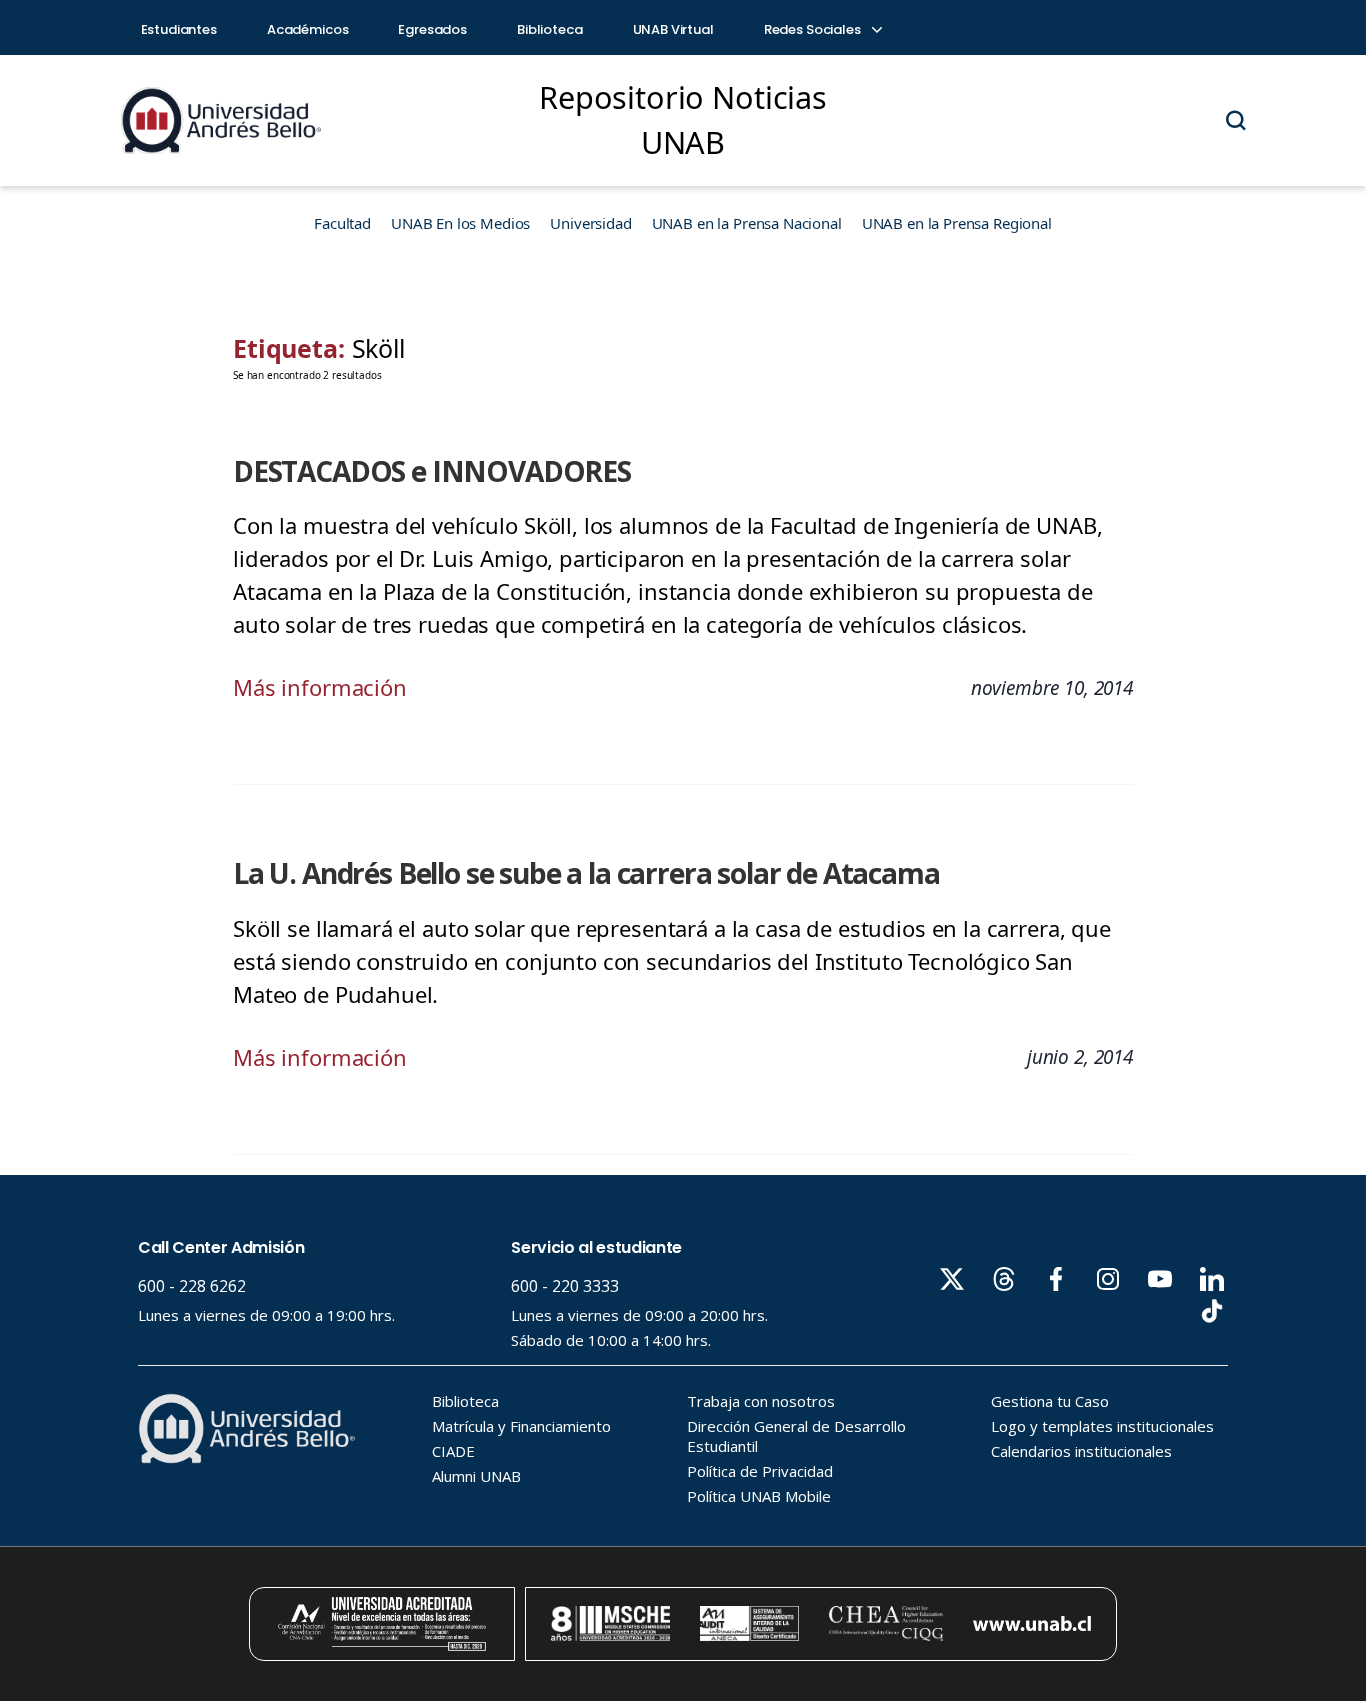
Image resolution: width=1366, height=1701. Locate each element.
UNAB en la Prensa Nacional (747, 223)
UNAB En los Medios (460, 223)
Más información (320, 687)
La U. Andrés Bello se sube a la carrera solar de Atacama (586, 873)
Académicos (308, 29)
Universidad (590, 223)
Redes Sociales (814, 29)
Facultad (342, 223)
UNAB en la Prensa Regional (957, 223)
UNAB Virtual (673, 29)
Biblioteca (550, 29)
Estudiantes (179, 29)
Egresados (432, 29)
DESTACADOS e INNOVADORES (432, 471)
